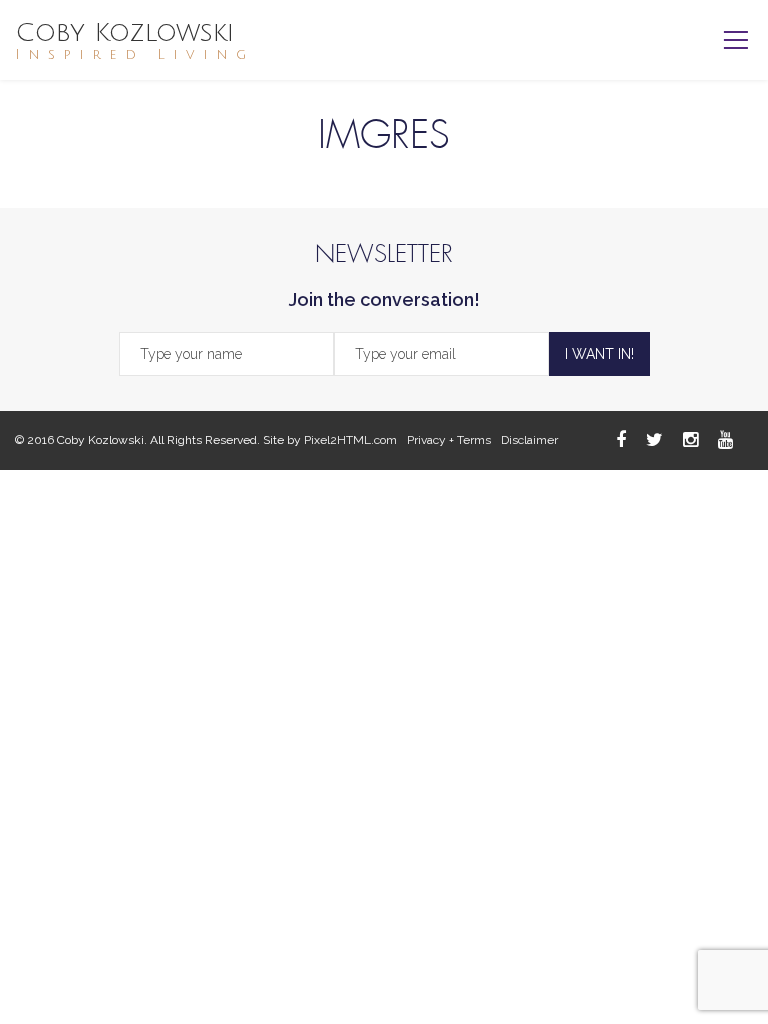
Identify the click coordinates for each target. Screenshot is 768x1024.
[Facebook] (621, 439)
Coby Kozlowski (134, 40)
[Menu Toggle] (736, 40)
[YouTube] (725, 439)
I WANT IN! (599, 354)
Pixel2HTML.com (350, 440)
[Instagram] (690, 439)
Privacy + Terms (449, 440)
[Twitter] (654, 439)
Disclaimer (529, 440)
